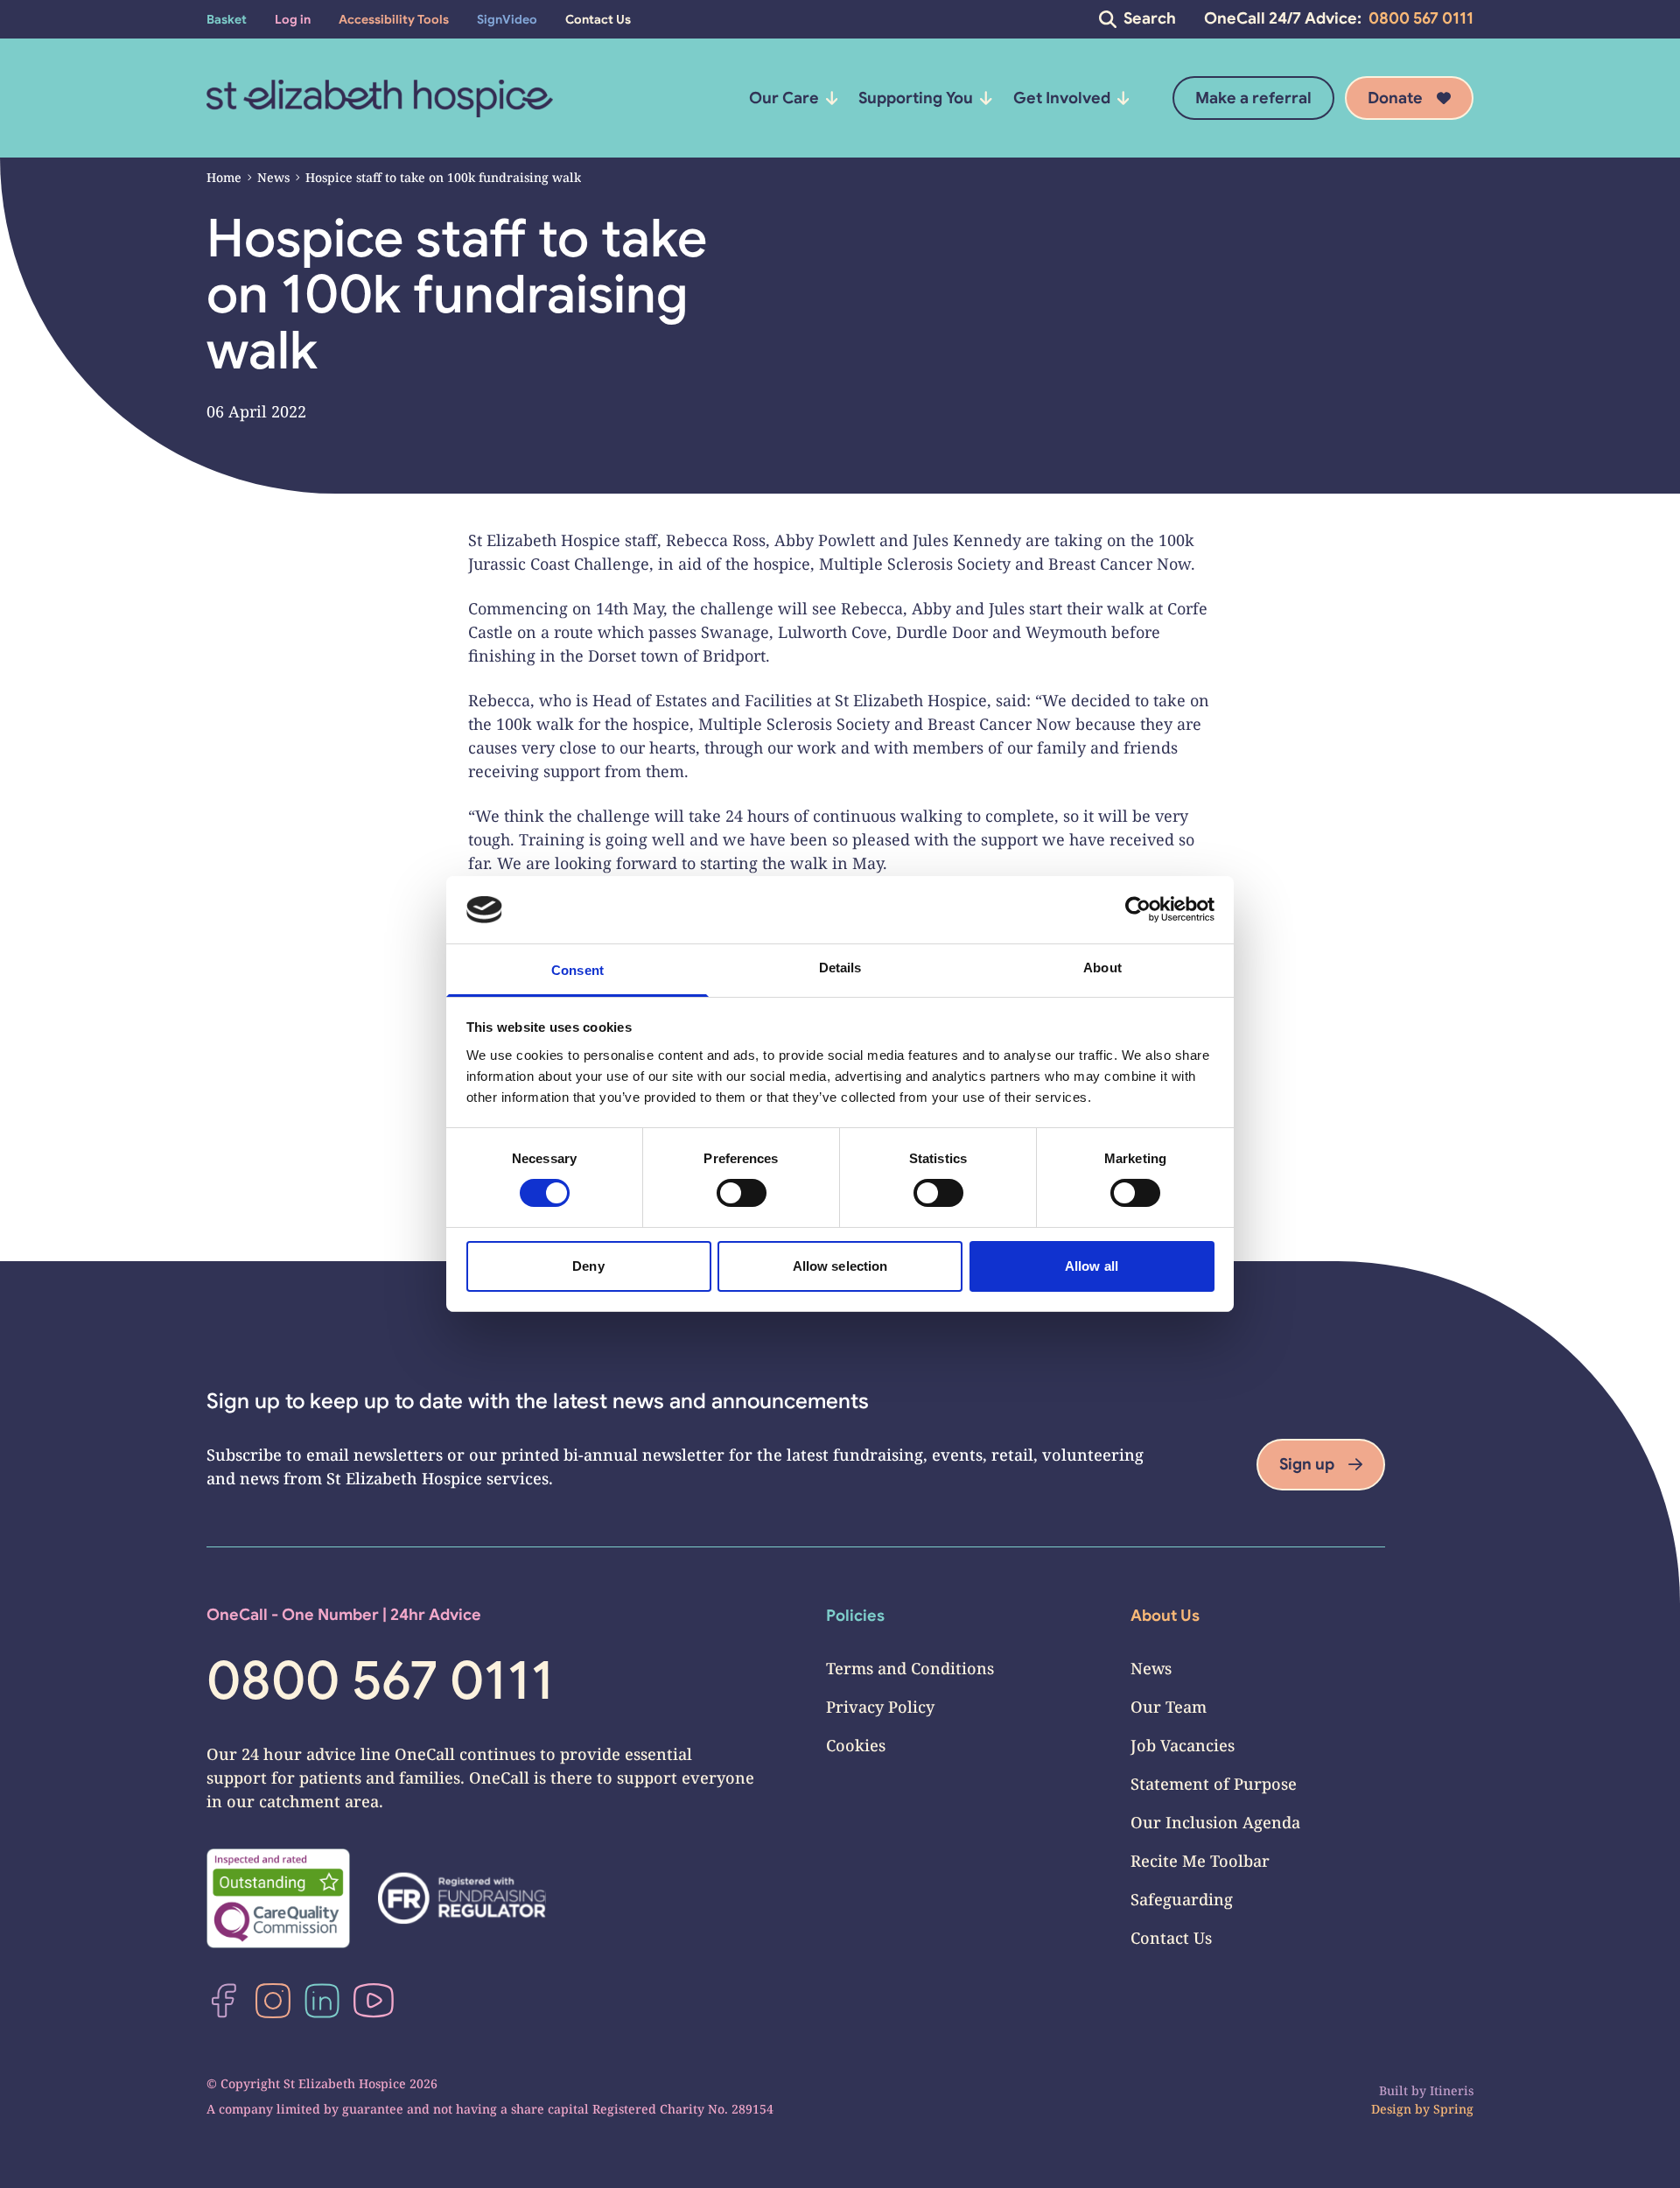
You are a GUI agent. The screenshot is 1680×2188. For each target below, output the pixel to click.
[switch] (742, 1193)
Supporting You (916, 98)
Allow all (1092, 1266)
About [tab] (1102, 968)
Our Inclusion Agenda (1215, 1822)
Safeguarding (1182, 1899)
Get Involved (1062, 98)
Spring (1453, 2109)
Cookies (856, 1745)
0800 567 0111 (1421, 18)
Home (224, 177)
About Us (1165, 1616)
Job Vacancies (1183, 1745)
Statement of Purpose (1214, 1784)
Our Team (1169, 1707)
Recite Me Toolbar (1200, 1861)
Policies (855, 1616)
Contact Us (1171, 1938)
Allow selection (840, 1266)
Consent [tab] (577, 970)
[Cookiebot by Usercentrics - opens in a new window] (1138, 909)
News (273, 177)
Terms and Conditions (910, 1668)
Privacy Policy (880, 1707)
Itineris (1452, 2090)
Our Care (784, 98)
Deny (588, 1266)
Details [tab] (840, 968)
